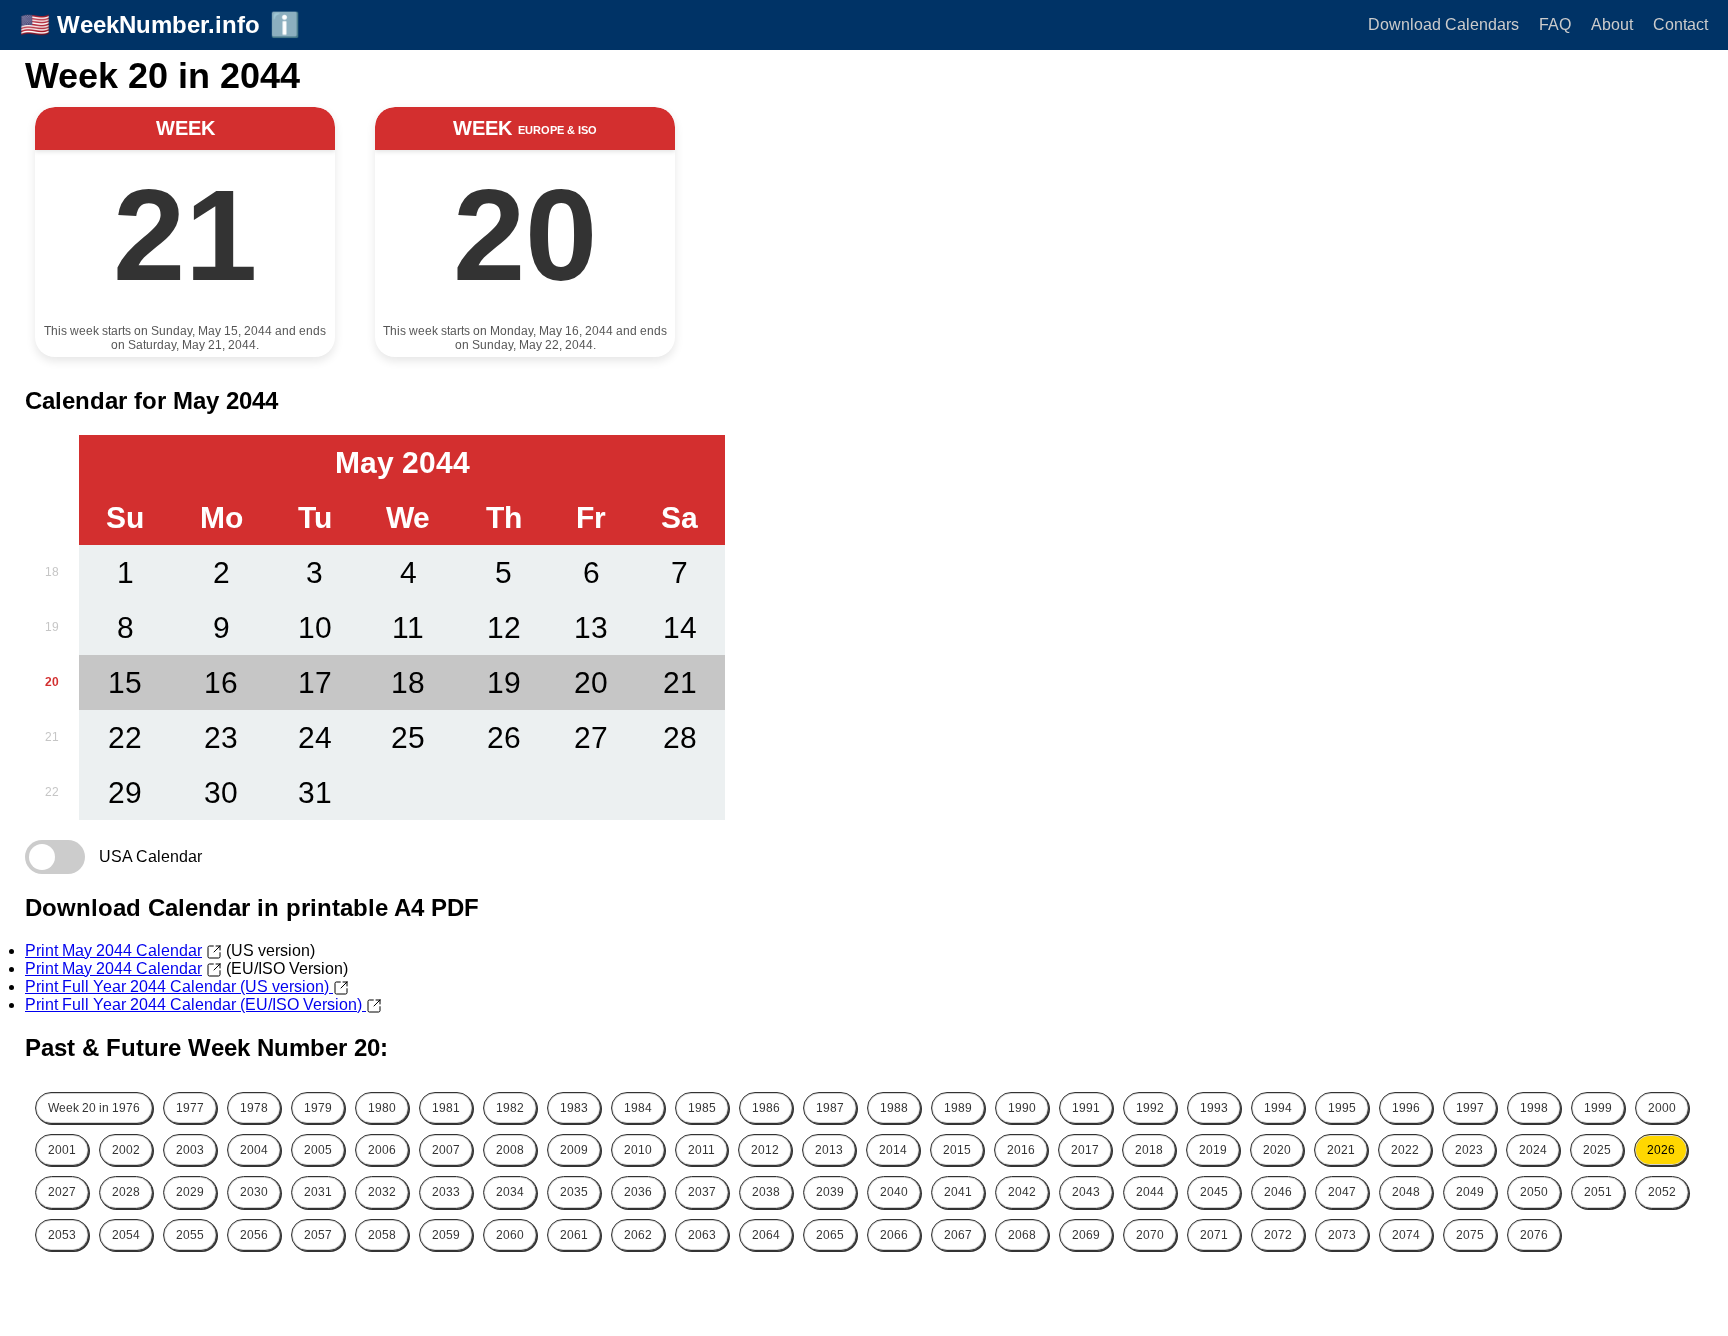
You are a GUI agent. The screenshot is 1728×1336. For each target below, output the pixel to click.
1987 (830, 1108)
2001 (62, 1150)
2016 (1021, 1150)
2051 (1598, 1192)
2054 (126, 1235)
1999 (1598, 1108)
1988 (894, 1108)
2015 (957, 1150)
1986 (766, 1108)
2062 (638, 1235)
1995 (1342, 1108)
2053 (62, 1235)
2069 (1086, 1235)
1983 (574, 1108)
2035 (574, 1192)
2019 (1213, 1150)
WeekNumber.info (158, 24)
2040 (894, 1192)
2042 (1022, 1192)
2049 (1470, 1192)
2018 (1149, 1150)
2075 (1470, 1235)
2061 (574, 1235)
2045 (1214, 1192)
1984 (638, 1108)
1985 (702, 1108)
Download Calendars (1443, 24)
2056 (254, 1235)
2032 (382, 1192)
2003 (190, 1150)
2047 (1342, 1192)
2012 (765, 1150)
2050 (1534, 1192)
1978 (254, 1108)
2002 (126, 1150)
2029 (190, 1192)
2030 (254, 1192)
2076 (1534, 1235)
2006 (382, 1150)
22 (52, 792)
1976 (94, 1108)
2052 (1662, 1192)
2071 (1214, 1235)
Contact (1680, 24)
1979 (318, 1108)
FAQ (1555, 24)
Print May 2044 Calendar (113, 950)
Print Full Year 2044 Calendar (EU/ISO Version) (195, 1004)
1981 (446, 1108)
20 (52, 682)
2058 (382, 1235)
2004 (254, 1150)
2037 (702, 1192)
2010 (638, 1150)
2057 (318, 1235)
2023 (1469, 1150)
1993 (1214, 1108)
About (1612, 24)
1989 (958, 1108)
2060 (510, 1235)
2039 (830, 1192)
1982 (510, 1108)
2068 (1022, 1235)
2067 (958, 1235)
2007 (446, 1150)
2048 (1406, 1192)
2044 (1150, 1192)
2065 (830, 1235)
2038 (766, 1192)
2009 (574, 1150)
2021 (1341, 1150)
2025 (1597, 1150)
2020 (1277, 1150)
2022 (1405, 1150)
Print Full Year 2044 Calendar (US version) (179, 986)
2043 (1086, 1192)
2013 (829, 1150)
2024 (1533, 1150)
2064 (766, 1235)
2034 (510, 1192)
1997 (1470, 1108)
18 (52, 572)
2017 (1085, 1150)
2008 (510, 1150)
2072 (1278, 1235)
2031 (318, 1192)
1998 (1534, 1108)
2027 (62, 1192)
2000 (1662, 1108)
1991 (1086, 1108)
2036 (638, 1192)
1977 (190, 1108)
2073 (1342, 1235)
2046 (1278, 1192)
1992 (1150, 1108)
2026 (1661, 1150)
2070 (1150, 1235)
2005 (318, 1150)
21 (52, 737)
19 (52, 627)
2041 (958, 1192)
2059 (446, 1235)
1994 (1278, 1108)
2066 (894, 1235)
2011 (701, 1150)
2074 (1406, 1235)
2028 (126, 1192)
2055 (190, 1235)
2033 (446, 1192)
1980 (382, 1108)
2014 (893, 1150)
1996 (1406, 1108)
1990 (1022, 1108)
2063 (702, 1235)
